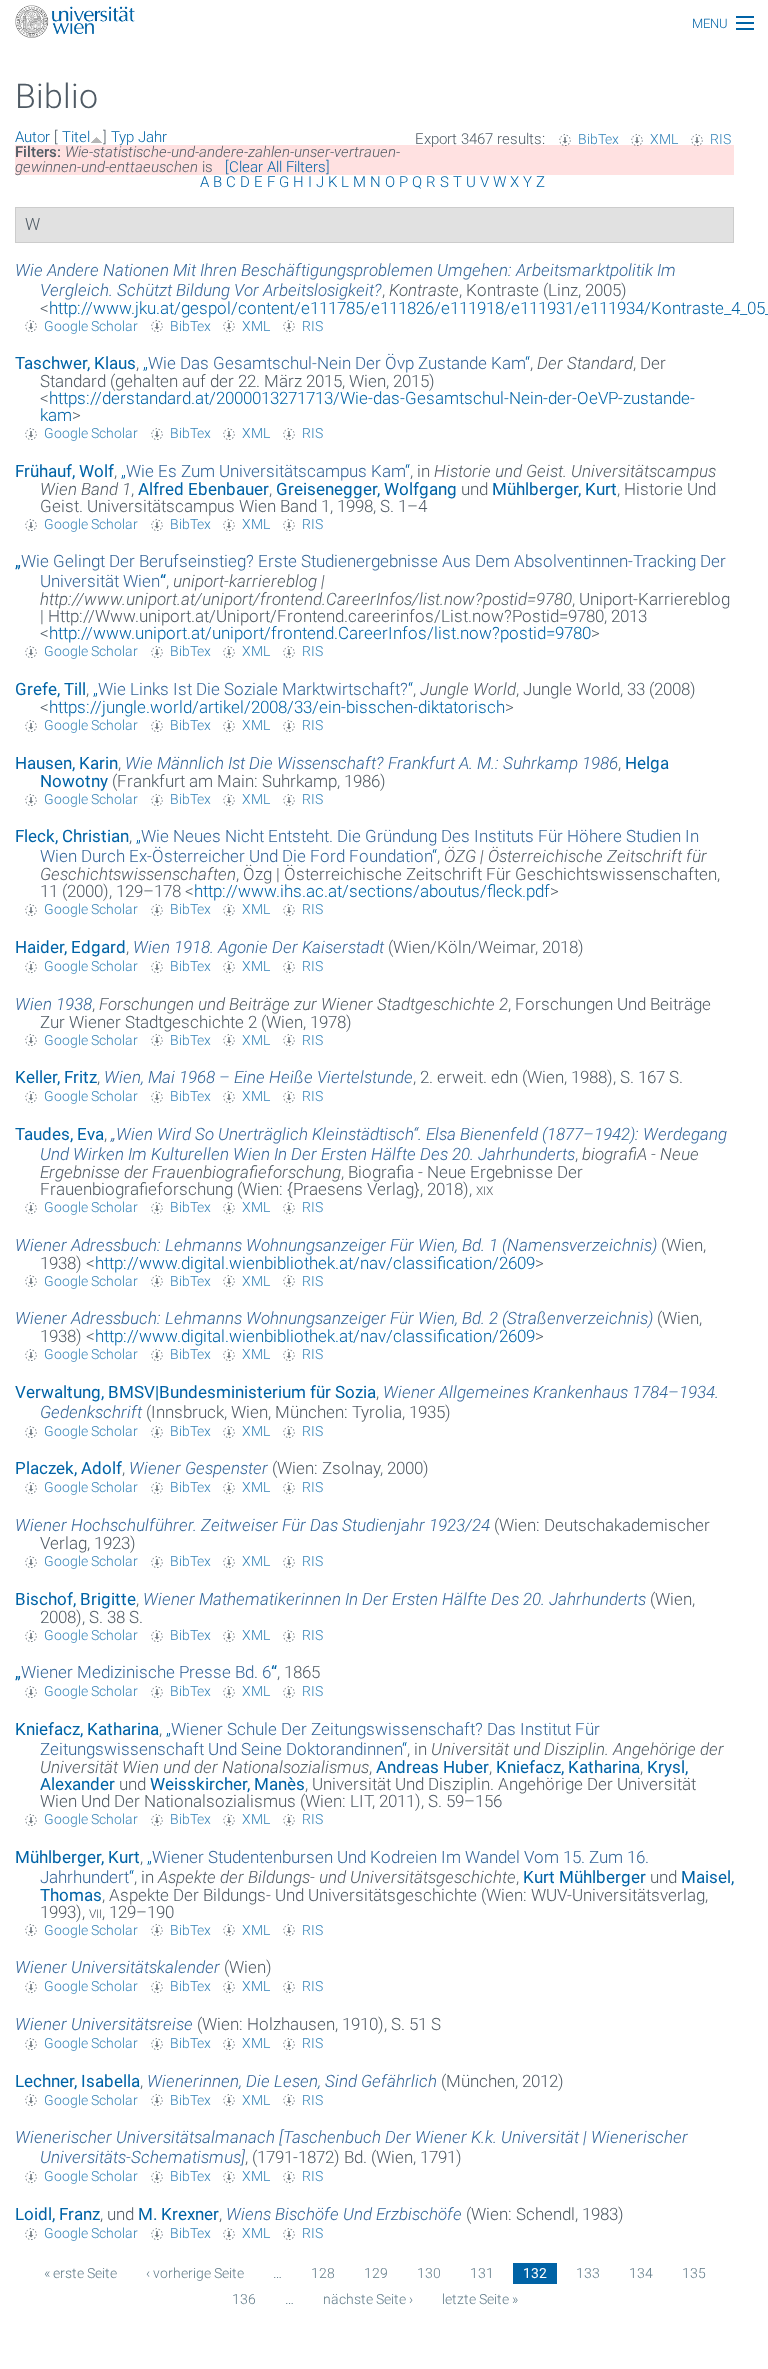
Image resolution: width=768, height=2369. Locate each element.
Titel (76, 137)
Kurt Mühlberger (584, 1877)
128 (323, 2273)
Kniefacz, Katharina (87, 1729)
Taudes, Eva (59, 1134)
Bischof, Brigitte (75, 1599)
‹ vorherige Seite (195, 2273)
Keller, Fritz (56, 1077)
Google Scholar (91, 326)
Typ (122, 137)
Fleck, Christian (72, 836)
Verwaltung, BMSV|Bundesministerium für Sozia (195, 1392)
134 (641, 2273)
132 (535, 2273)
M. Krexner (178, 2214)
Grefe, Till (50, 689)
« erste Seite (80, 2273)
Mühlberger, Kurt (554, 489)
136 (244, 2299)
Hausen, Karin (66, 763)
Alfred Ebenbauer (203, 489)
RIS (720, 139)
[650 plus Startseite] (384, 23)
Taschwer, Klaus (75, 363)
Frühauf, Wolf (64, 471)
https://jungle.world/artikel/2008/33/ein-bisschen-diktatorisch (277, 707)
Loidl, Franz (57, 2214)
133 (588, 2273)
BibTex (598, 139)
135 (694, 2273)
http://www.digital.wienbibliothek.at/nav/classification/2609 (315, 1263)
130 (429, 2273)
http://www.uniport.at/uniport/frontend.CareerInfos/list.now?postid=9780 (320, 633)
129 (376, 2273)
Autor (32, 137)
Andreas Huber (432, 1767)
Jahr (152, 137)
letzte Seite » (480, 2299)
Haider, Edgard (70, 947)
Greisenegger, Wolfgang (366, 489)
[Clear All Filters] (277, 167)
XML (664, 139)
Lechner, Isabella (77, 2081)
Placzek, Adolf (68, 1468)
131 (482, 2273)
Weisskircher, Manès (227, 1784)
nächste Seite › (368, 2299)
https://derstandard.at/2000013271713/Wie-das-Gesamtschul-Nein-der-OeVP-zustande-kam (367, 406)
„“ (336, 363)
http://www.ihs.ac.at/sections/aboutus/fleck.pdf (372, 891)
